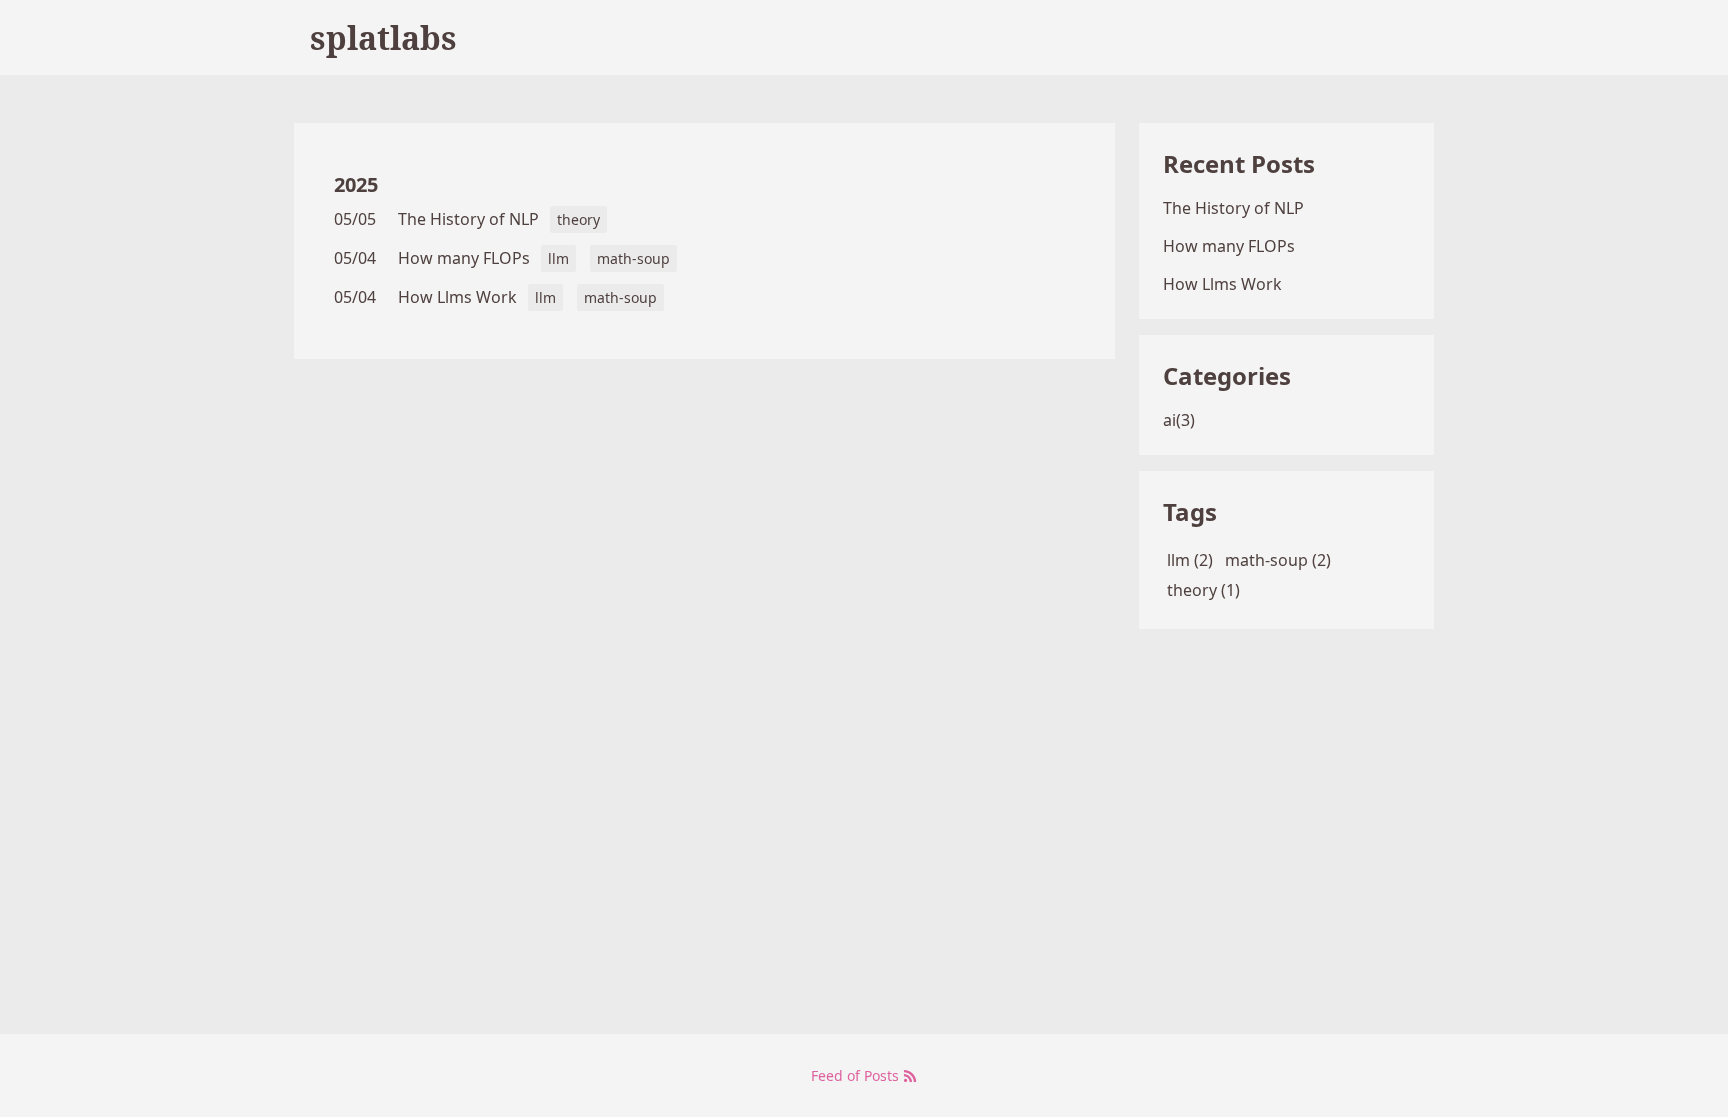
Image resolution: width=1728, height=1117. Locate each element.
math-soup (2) (1278, 560)
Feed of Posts (857, 1075)
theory (578, 219)
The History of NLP (468, 219)
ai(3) (1179, 420)
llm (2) (1190, 560)
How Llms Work (457, 297)
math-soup (633, 258)
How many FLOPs (464, 258)
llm (558, 258)
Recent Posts (1239, 163)
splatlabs (383, 37)
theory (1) (1203, 590)
